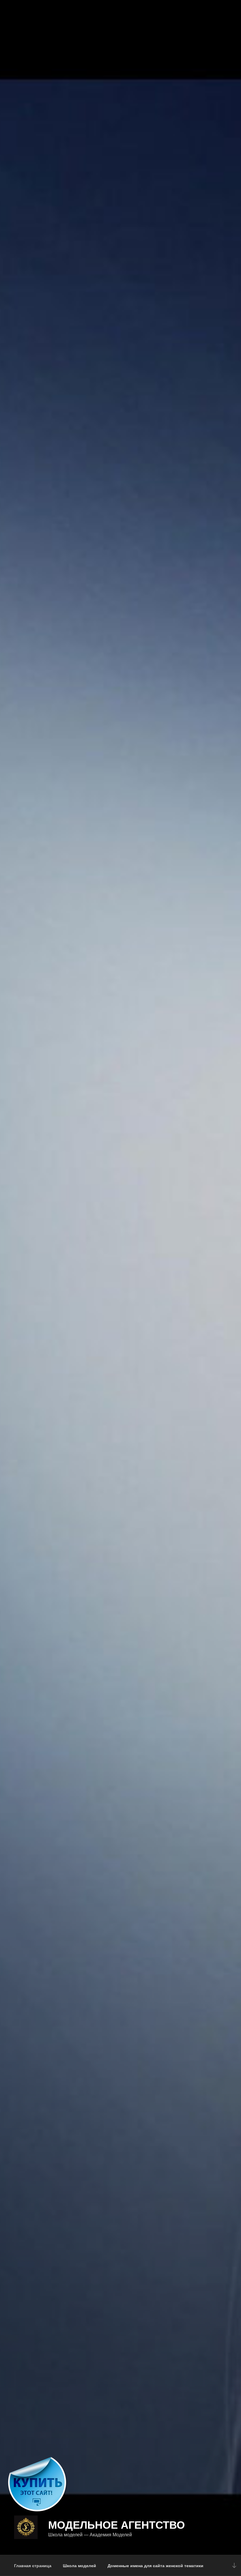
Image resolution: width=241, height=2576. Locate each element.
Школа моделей (80, 2565)
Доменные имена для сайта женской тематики (155, 2565)
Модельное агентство (117, 2524)
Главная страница (33, 2565)
